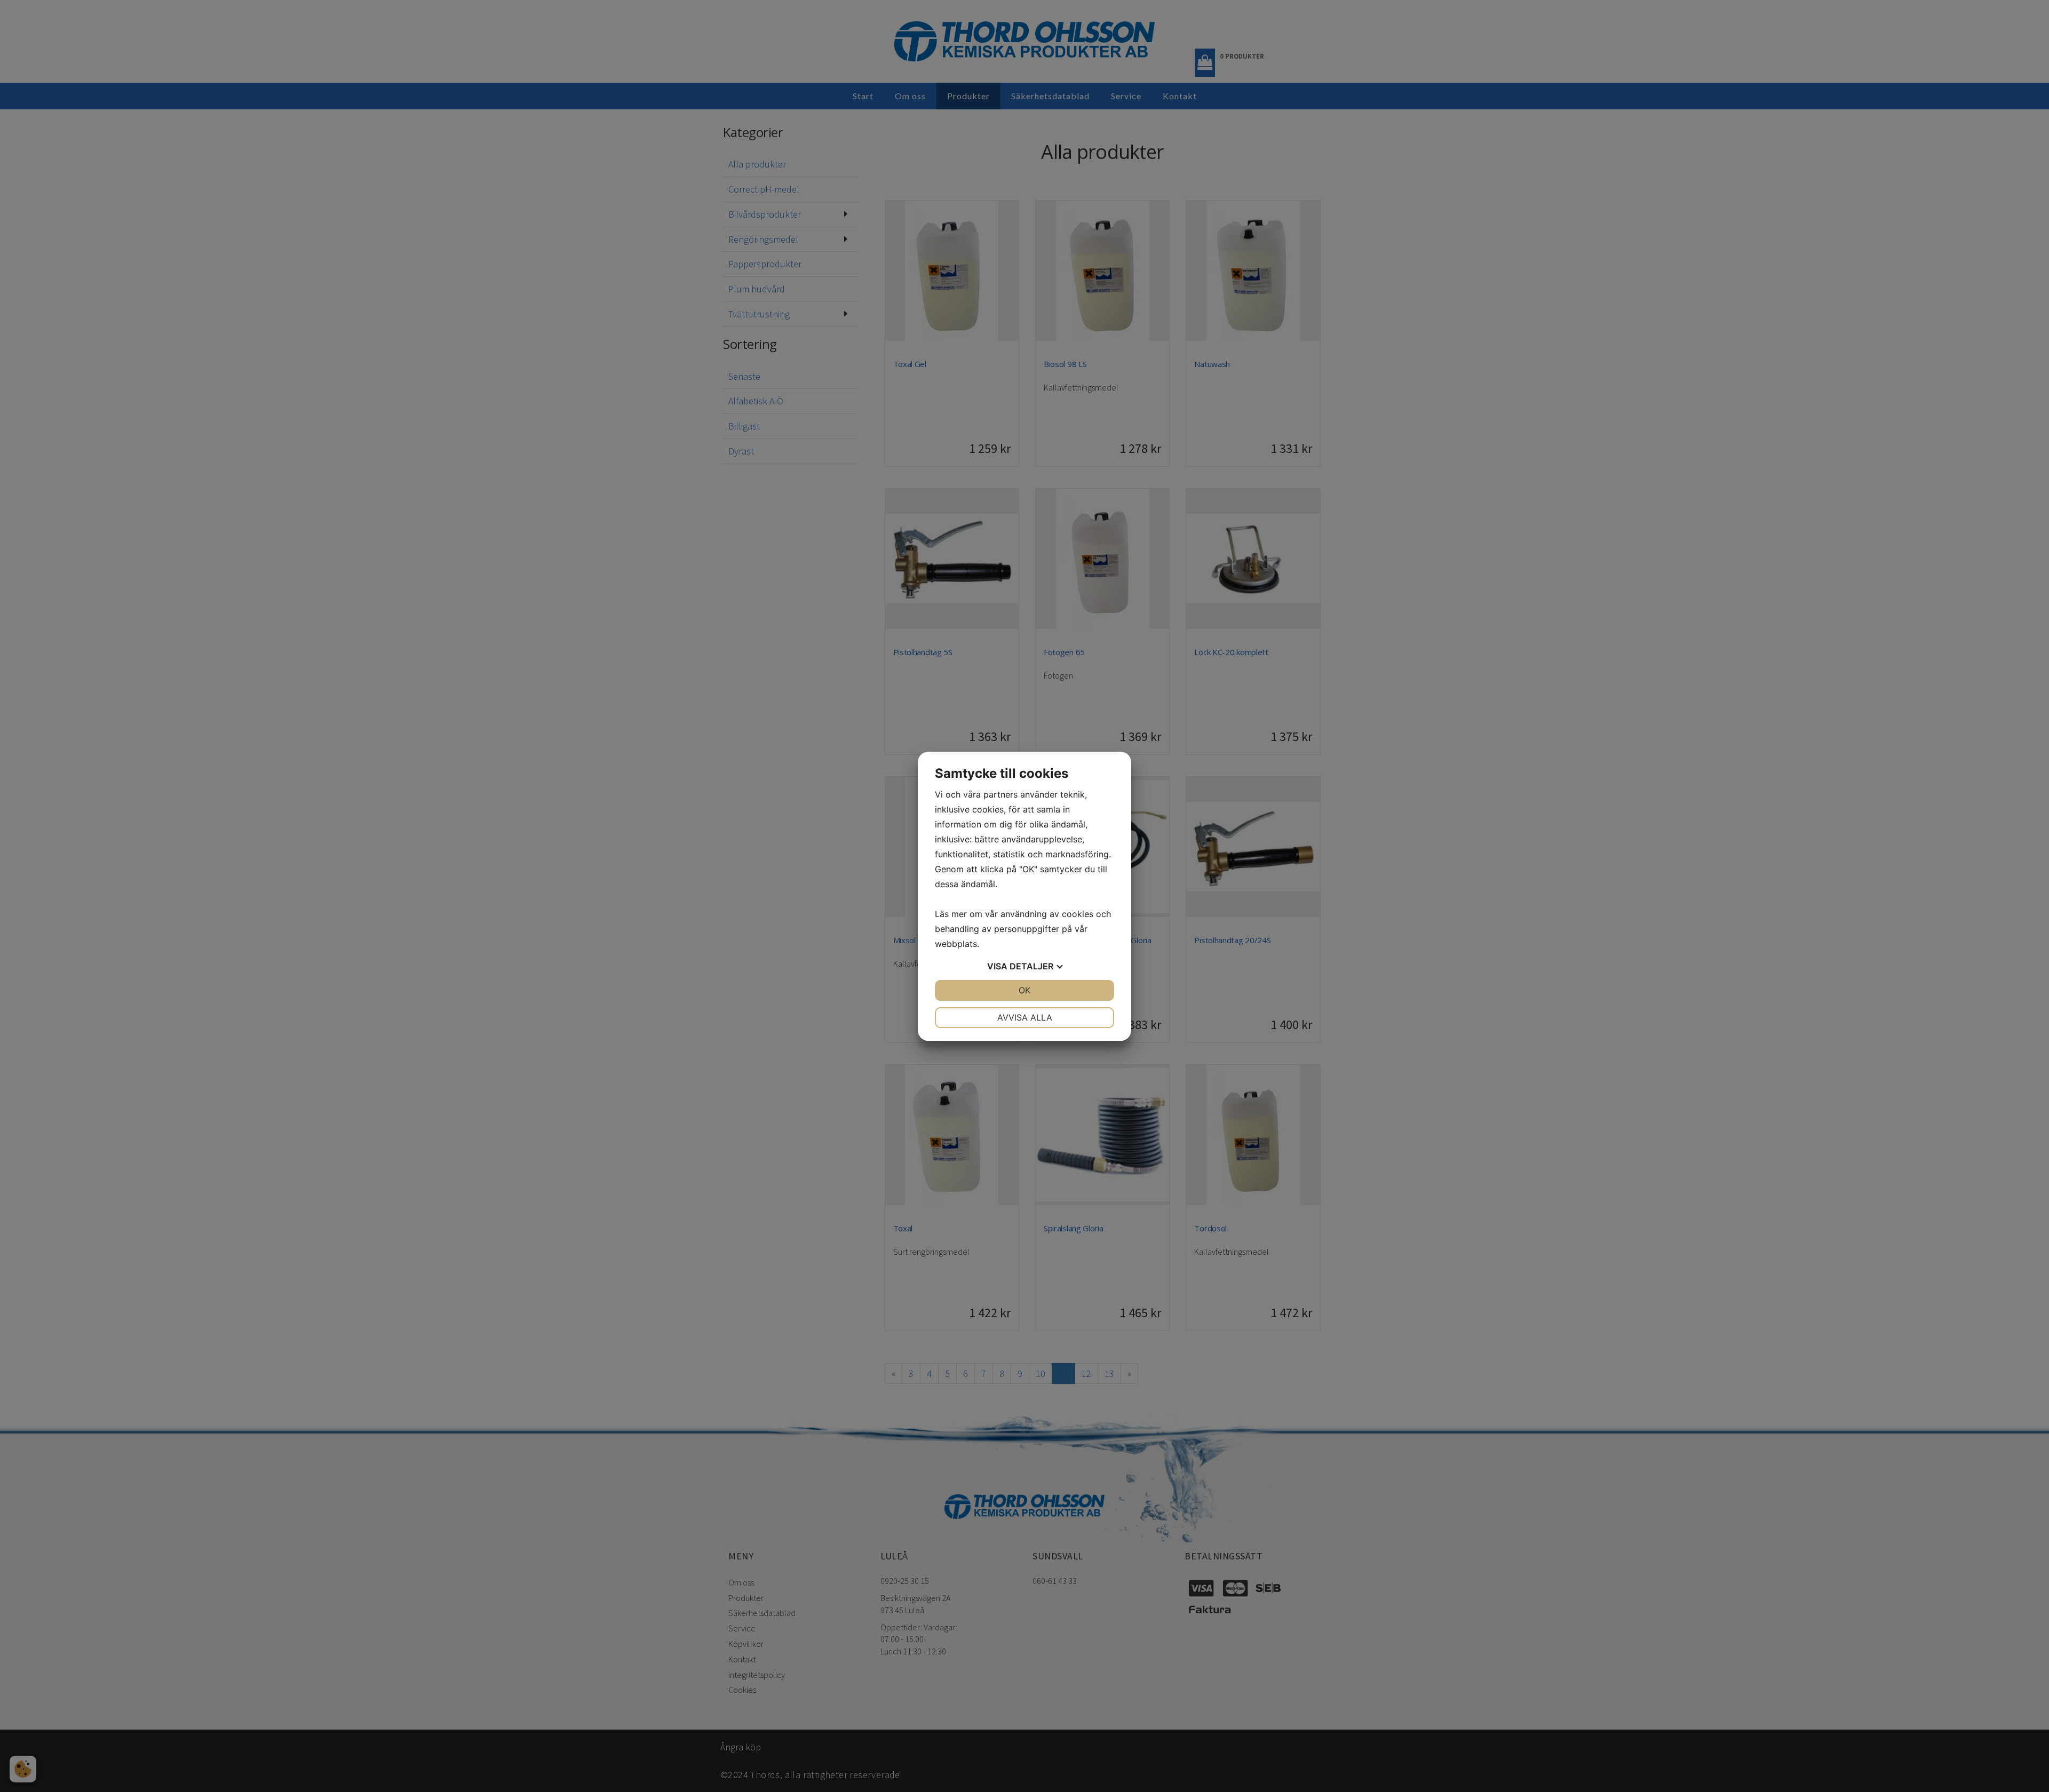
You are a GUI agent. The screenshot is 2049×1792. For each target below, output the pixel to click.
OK (1024, 990)
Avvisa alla (1025, 1017)
